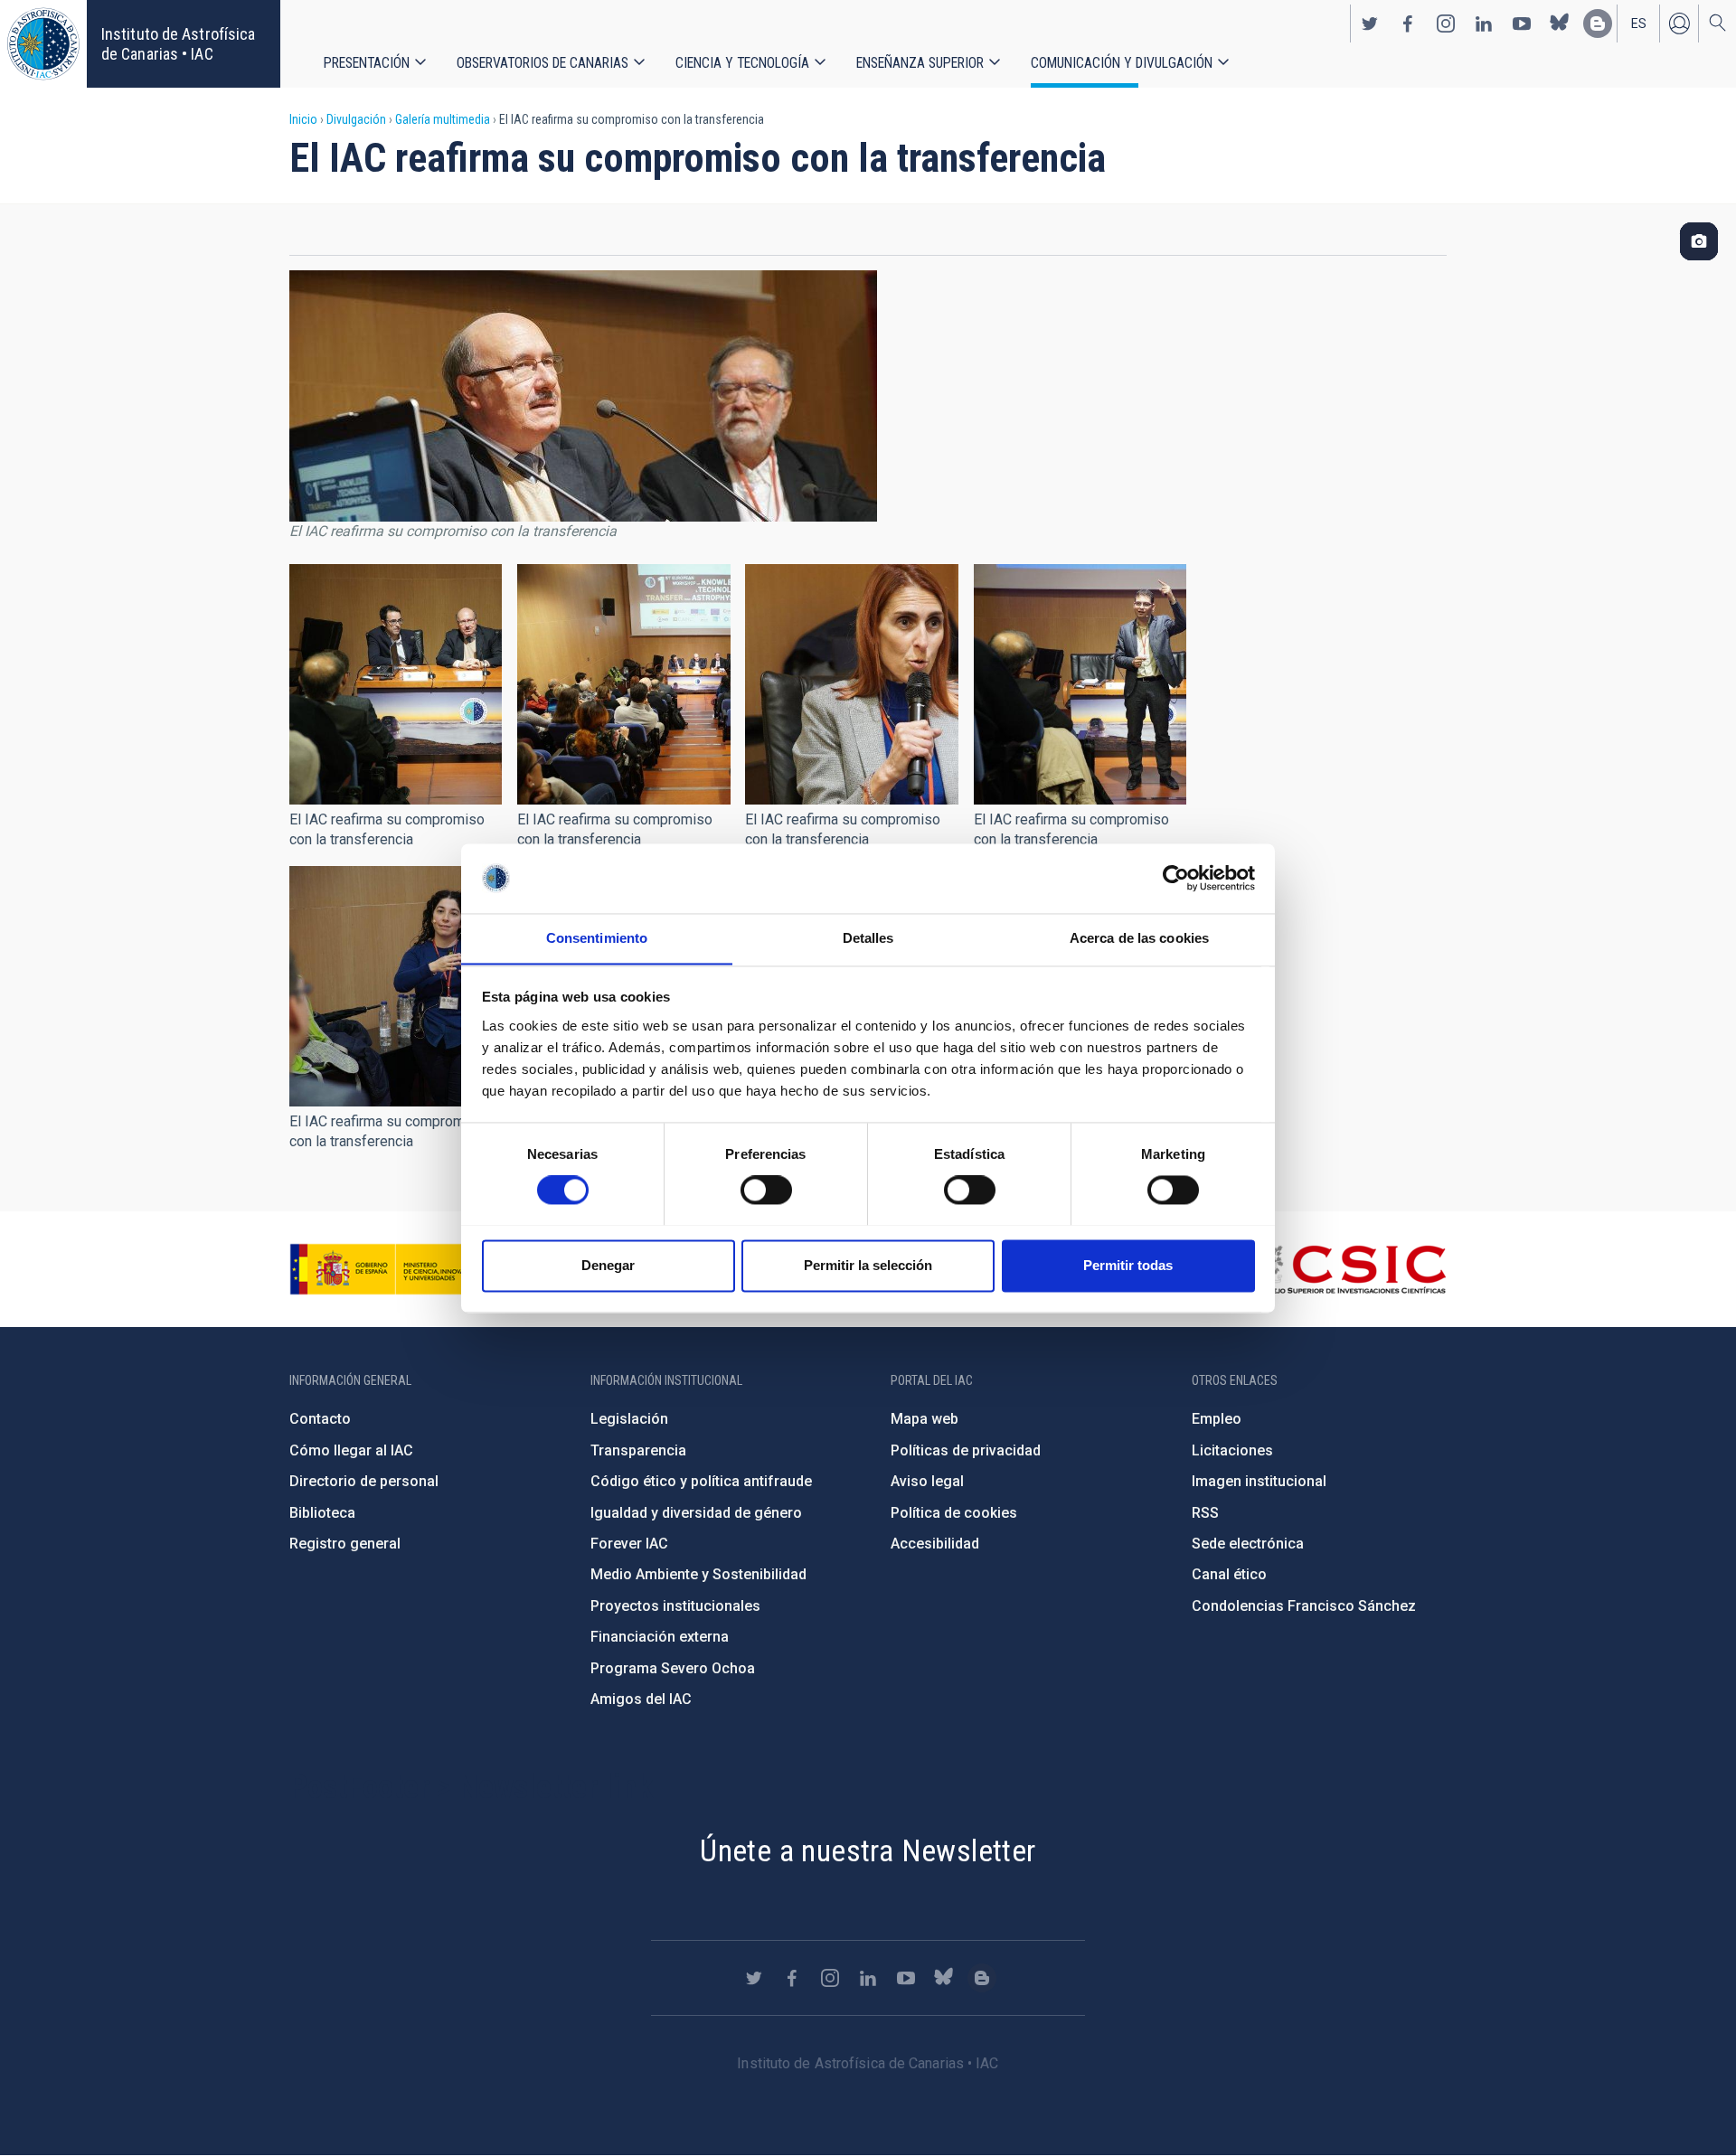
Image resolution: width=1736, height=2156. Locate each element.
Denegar (608, 1265)
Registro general (345, 1544)
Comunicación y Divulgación (1122, 63)
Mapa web (925, 1419)
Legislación (629, 1419)
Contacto (320, 1419)
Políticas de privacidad (966, 1450)
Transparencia (638, 1450)
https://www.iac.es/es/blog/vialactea (1598, 24)
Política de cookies (954, 1513)
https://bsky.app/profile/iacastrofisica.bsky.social (1560, 24)
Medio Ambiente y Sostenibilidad (698, 1574)
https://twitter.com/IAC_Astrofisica (1370, 24)
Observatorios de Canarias (542, 63)
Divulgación (356, 119)
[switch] (766, 1190)
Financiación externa (660, 1637)
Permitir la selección (868, 1265)
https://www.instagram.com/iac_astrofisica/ (1446, 24)
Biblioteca (322, 1513)
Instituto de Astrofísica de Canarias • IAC (178, 44)
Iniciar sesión (1679, 24)
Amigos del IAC (641, 1699)
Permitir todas (1128, 1265)
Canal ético (1229, 1574)
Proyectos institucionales (675, 1606)
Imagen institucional (1259, 1481)
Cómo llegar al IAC (351, 1450)
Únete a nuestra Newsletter (868, 1850)
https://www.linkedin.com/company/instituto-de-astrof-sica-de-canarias (1484, 24)
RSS (1205, 1513)
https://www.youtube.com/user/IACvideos (1522, 24)
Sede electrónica (1248, 1544)
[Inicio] (43, 44)
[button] (396, 684)
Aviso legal (927, 1481)
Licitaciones (1232, 1450)
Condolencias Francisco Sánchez (1304, 1606)
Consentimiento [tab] (597, 938)
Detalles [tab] (868, 938)
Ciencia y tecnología (742, 63)
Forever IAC (629, 1544)
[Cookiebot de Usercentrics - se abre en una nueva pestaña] (1176, 878)
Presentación (367, 63)
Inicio (303, 119)
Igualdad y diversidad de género (696, 1513)
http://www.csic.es (1348, 1269)
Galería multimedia (443, 119)
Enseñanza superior (920, 63)
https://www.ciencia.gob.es (390, 1269)
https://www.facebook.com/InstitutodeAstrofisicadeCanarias (1408, 24)
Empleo (1217, 1419)
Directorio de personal (364, 1481)
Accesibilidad (935, 1544)
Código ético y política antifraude (701, 1481)
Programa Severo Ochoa (673, 1668)
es (1639, 24)
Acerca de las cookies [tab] (1139, 938)
